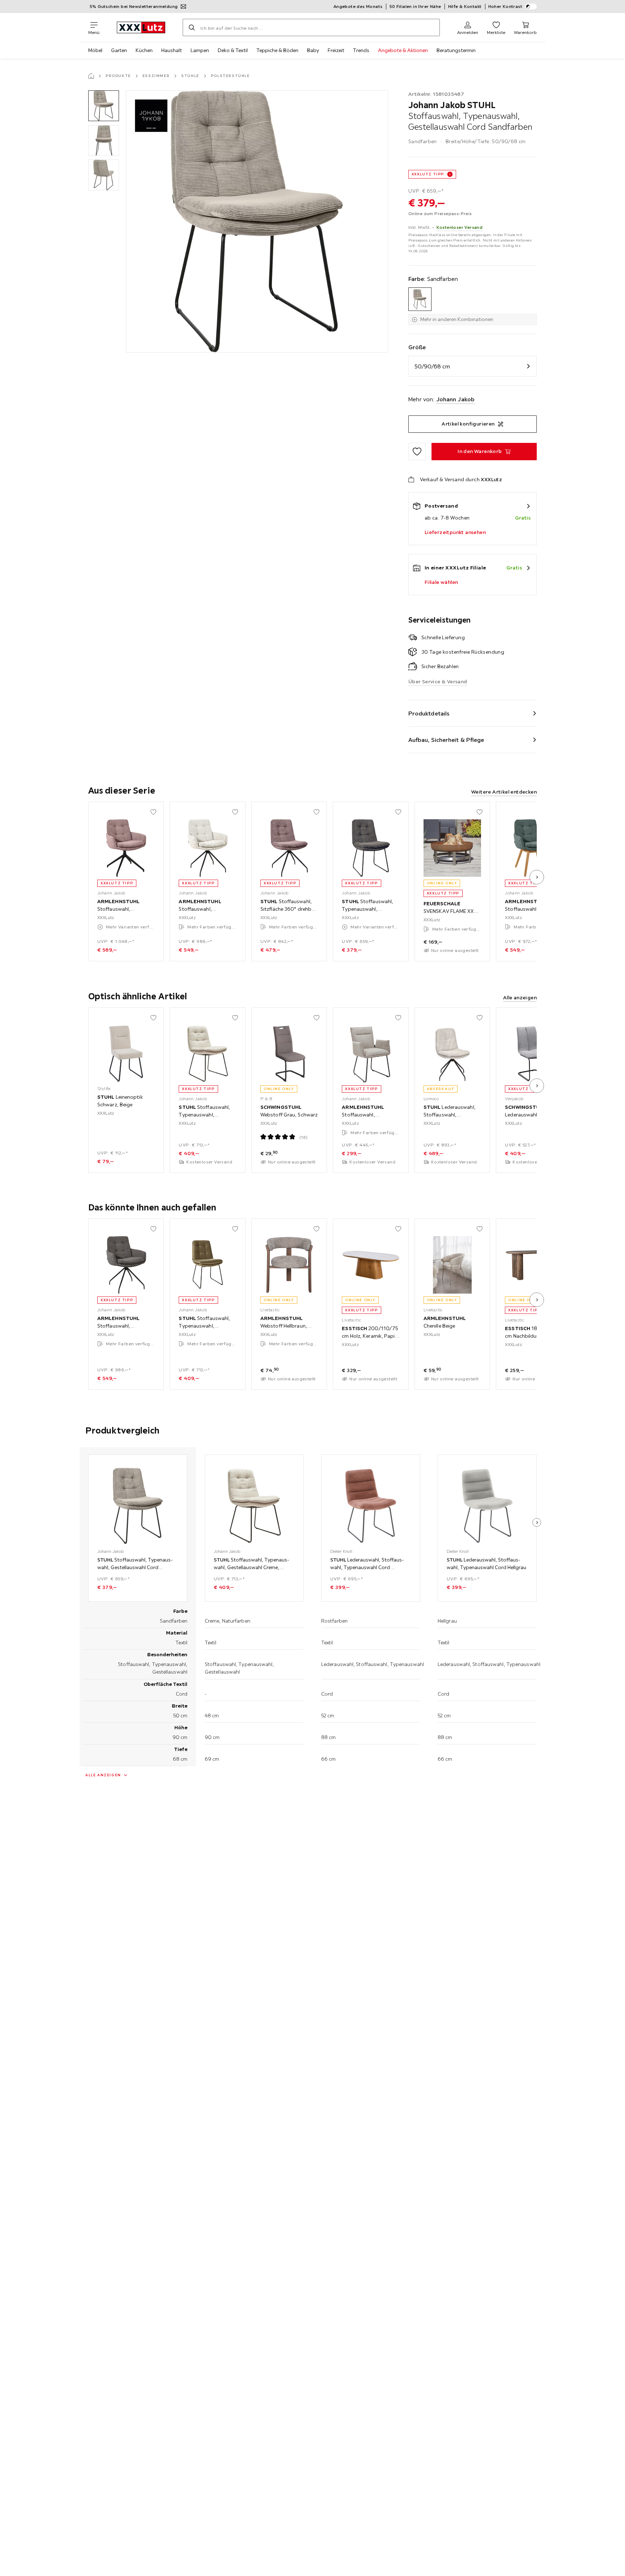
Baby (313, 50)
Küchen (144, 50)
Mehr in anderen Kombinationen (457, 319)
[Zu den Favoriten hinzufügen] (417, 452)
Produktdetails (429, 713)
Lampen (200, 50)
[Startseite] (91, 76)
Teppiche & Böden (277, 50)
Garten (119, 50)
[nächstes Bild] (537, 877)
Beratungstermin (456, 50)
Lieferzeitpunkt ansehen (455, 532)
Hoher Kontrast (505, 6)
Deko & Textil (233, 50)
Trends (361, 50)
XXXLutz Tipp (428, 174)
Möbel (95, 50)
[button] (104, 106)
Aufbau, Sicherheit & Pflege (446, 740)
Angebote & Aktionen (403, 50)
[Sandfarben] (420, 299)
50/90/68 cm (432, 366)
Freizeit (336, 50)
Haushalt (172, 50)
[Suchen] (192, 27)
